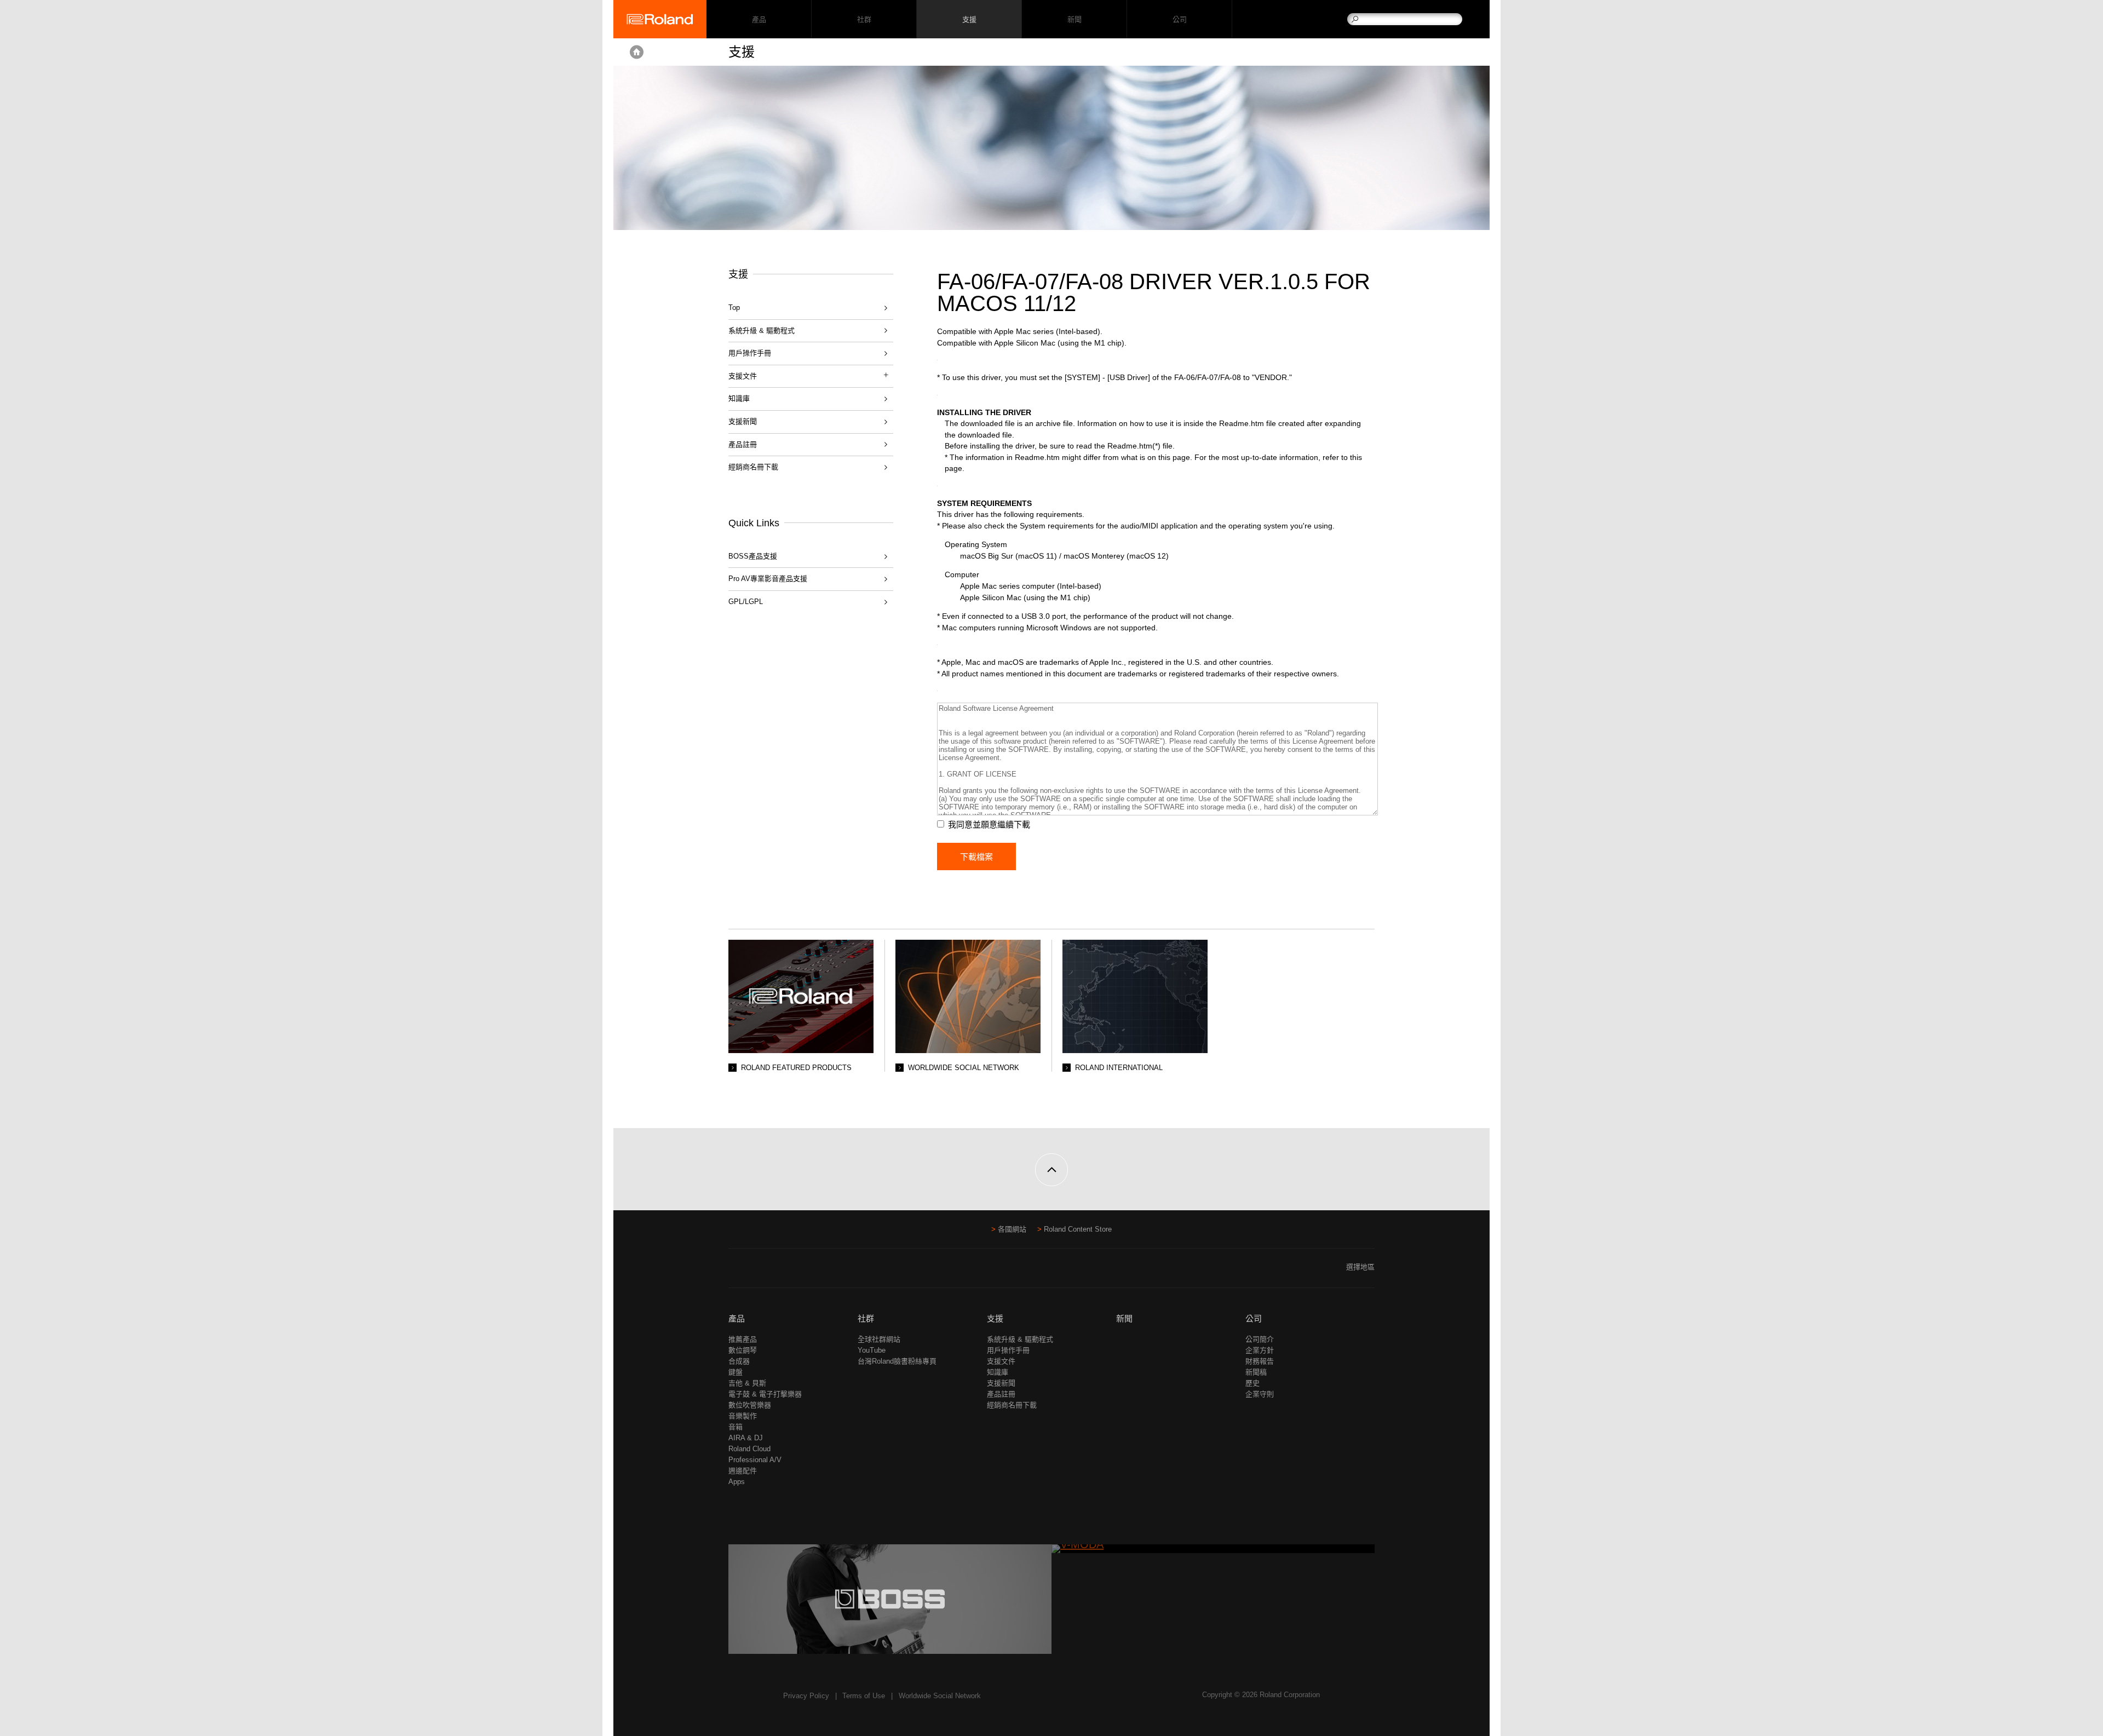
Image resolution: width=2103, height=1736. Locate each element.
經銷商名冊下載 (753, 467)
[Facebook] (735, 1271)
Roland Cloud (749, 1449)
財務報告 (1260, 1361)
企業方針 (1260, 1350)
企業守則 (1260, 1394)
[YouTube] (756, 1271)
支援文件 (1001, 1361)
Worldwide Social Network (940, 1696)
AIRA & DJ (746, 1438)
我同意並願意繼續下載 (989, 824)
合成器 (739, 1361)
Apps (737, 1482)
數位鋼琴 (743, 1350)
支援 (969, 19)
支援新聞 (743, 421)
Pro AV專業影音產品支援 (768, 579)
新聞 (1074, 19)
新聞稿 (1256, 1372)
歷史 (1252, 1383)
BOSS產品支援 (753, 556)
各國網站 (1012, 1229)
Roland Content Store (1078, 1229)
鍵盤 (736, 1372)
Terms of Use (864, 1696)
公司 (1179, 19)
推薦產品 (743, 1339)
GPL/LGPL (746, 602)
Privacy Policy (806, 1696)
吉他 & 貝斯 (747, 1383)
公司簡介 (1260, 1339)
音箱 (736, 1427)
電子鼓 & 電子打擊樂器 (765, 1394)
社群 (864, 19)
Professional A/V (755, 1460)
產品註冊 (743, 444)
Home (637, 52)
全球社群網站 (879, 1339)
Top (734, 307)
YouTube (872, 1350)
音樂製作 (743, 1416)
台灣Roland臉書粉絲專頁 (897, 1361)
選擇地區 (1360, 1267)
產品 (737, 1318)
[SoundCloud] (777, 1271)
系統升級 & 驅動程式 (762, 330)
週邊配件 (743, 1471)
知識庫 (739, 398)
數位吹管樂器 (750, 1405)
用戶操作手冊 (750, 353)
